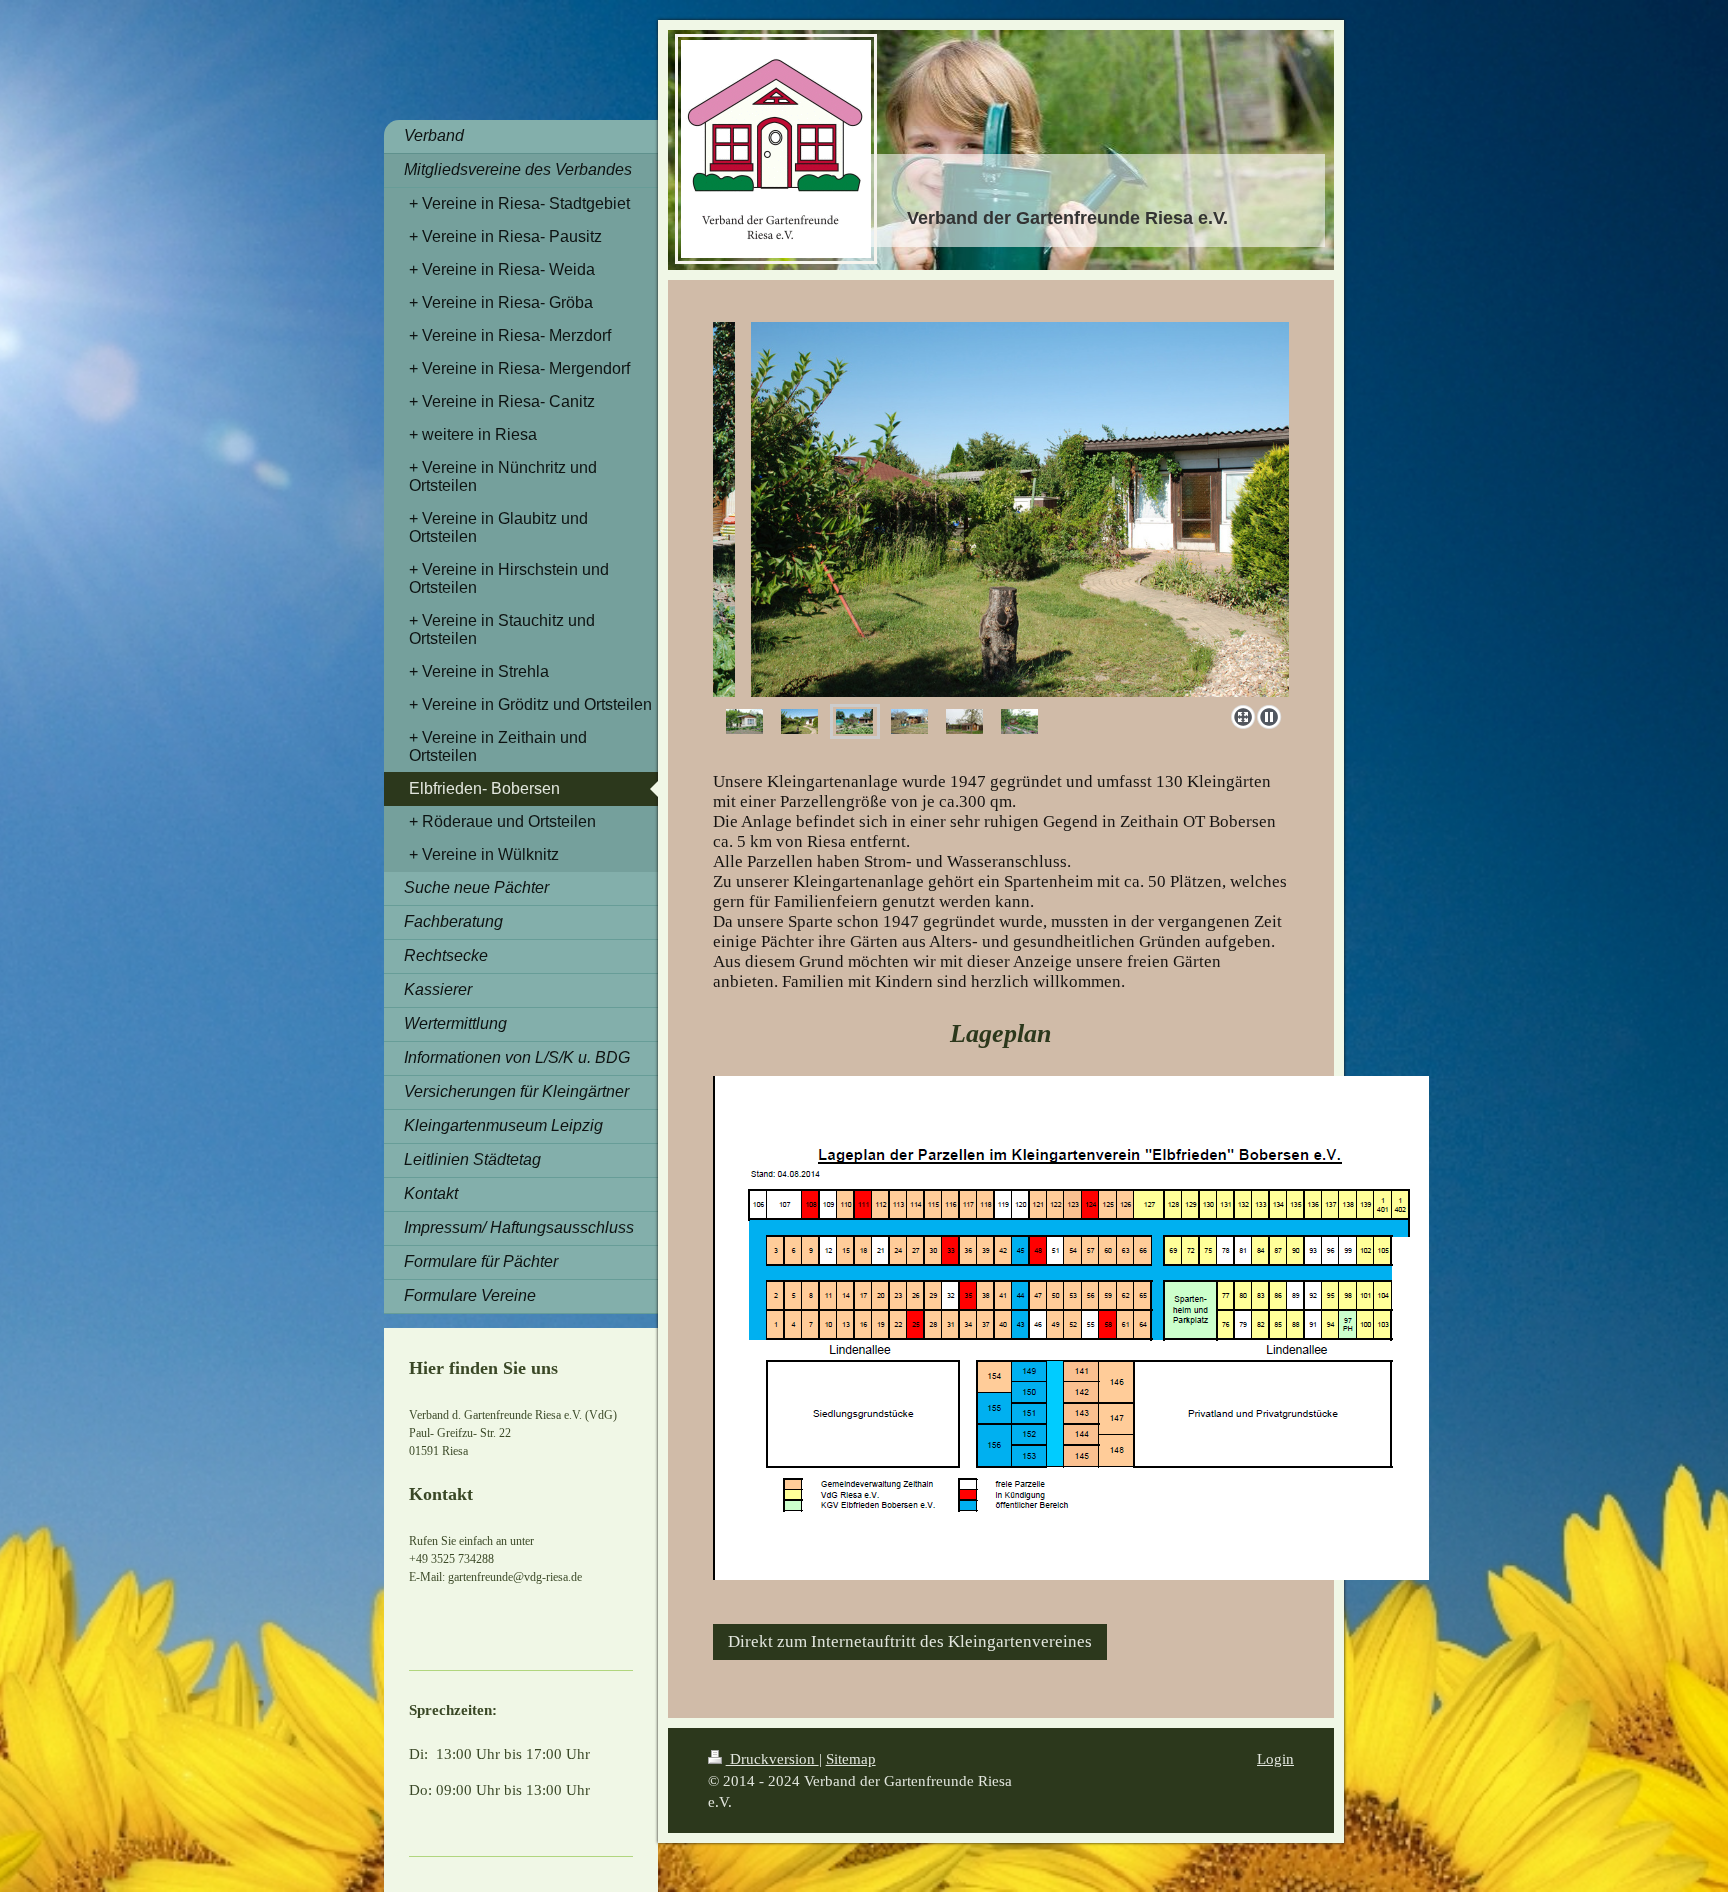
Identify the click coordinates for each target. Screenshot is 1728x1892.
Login (1275, 1758)
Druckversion (772, 1758)
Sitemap (851, 1758)
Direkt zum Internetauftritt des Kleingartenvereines (910, 1641)
